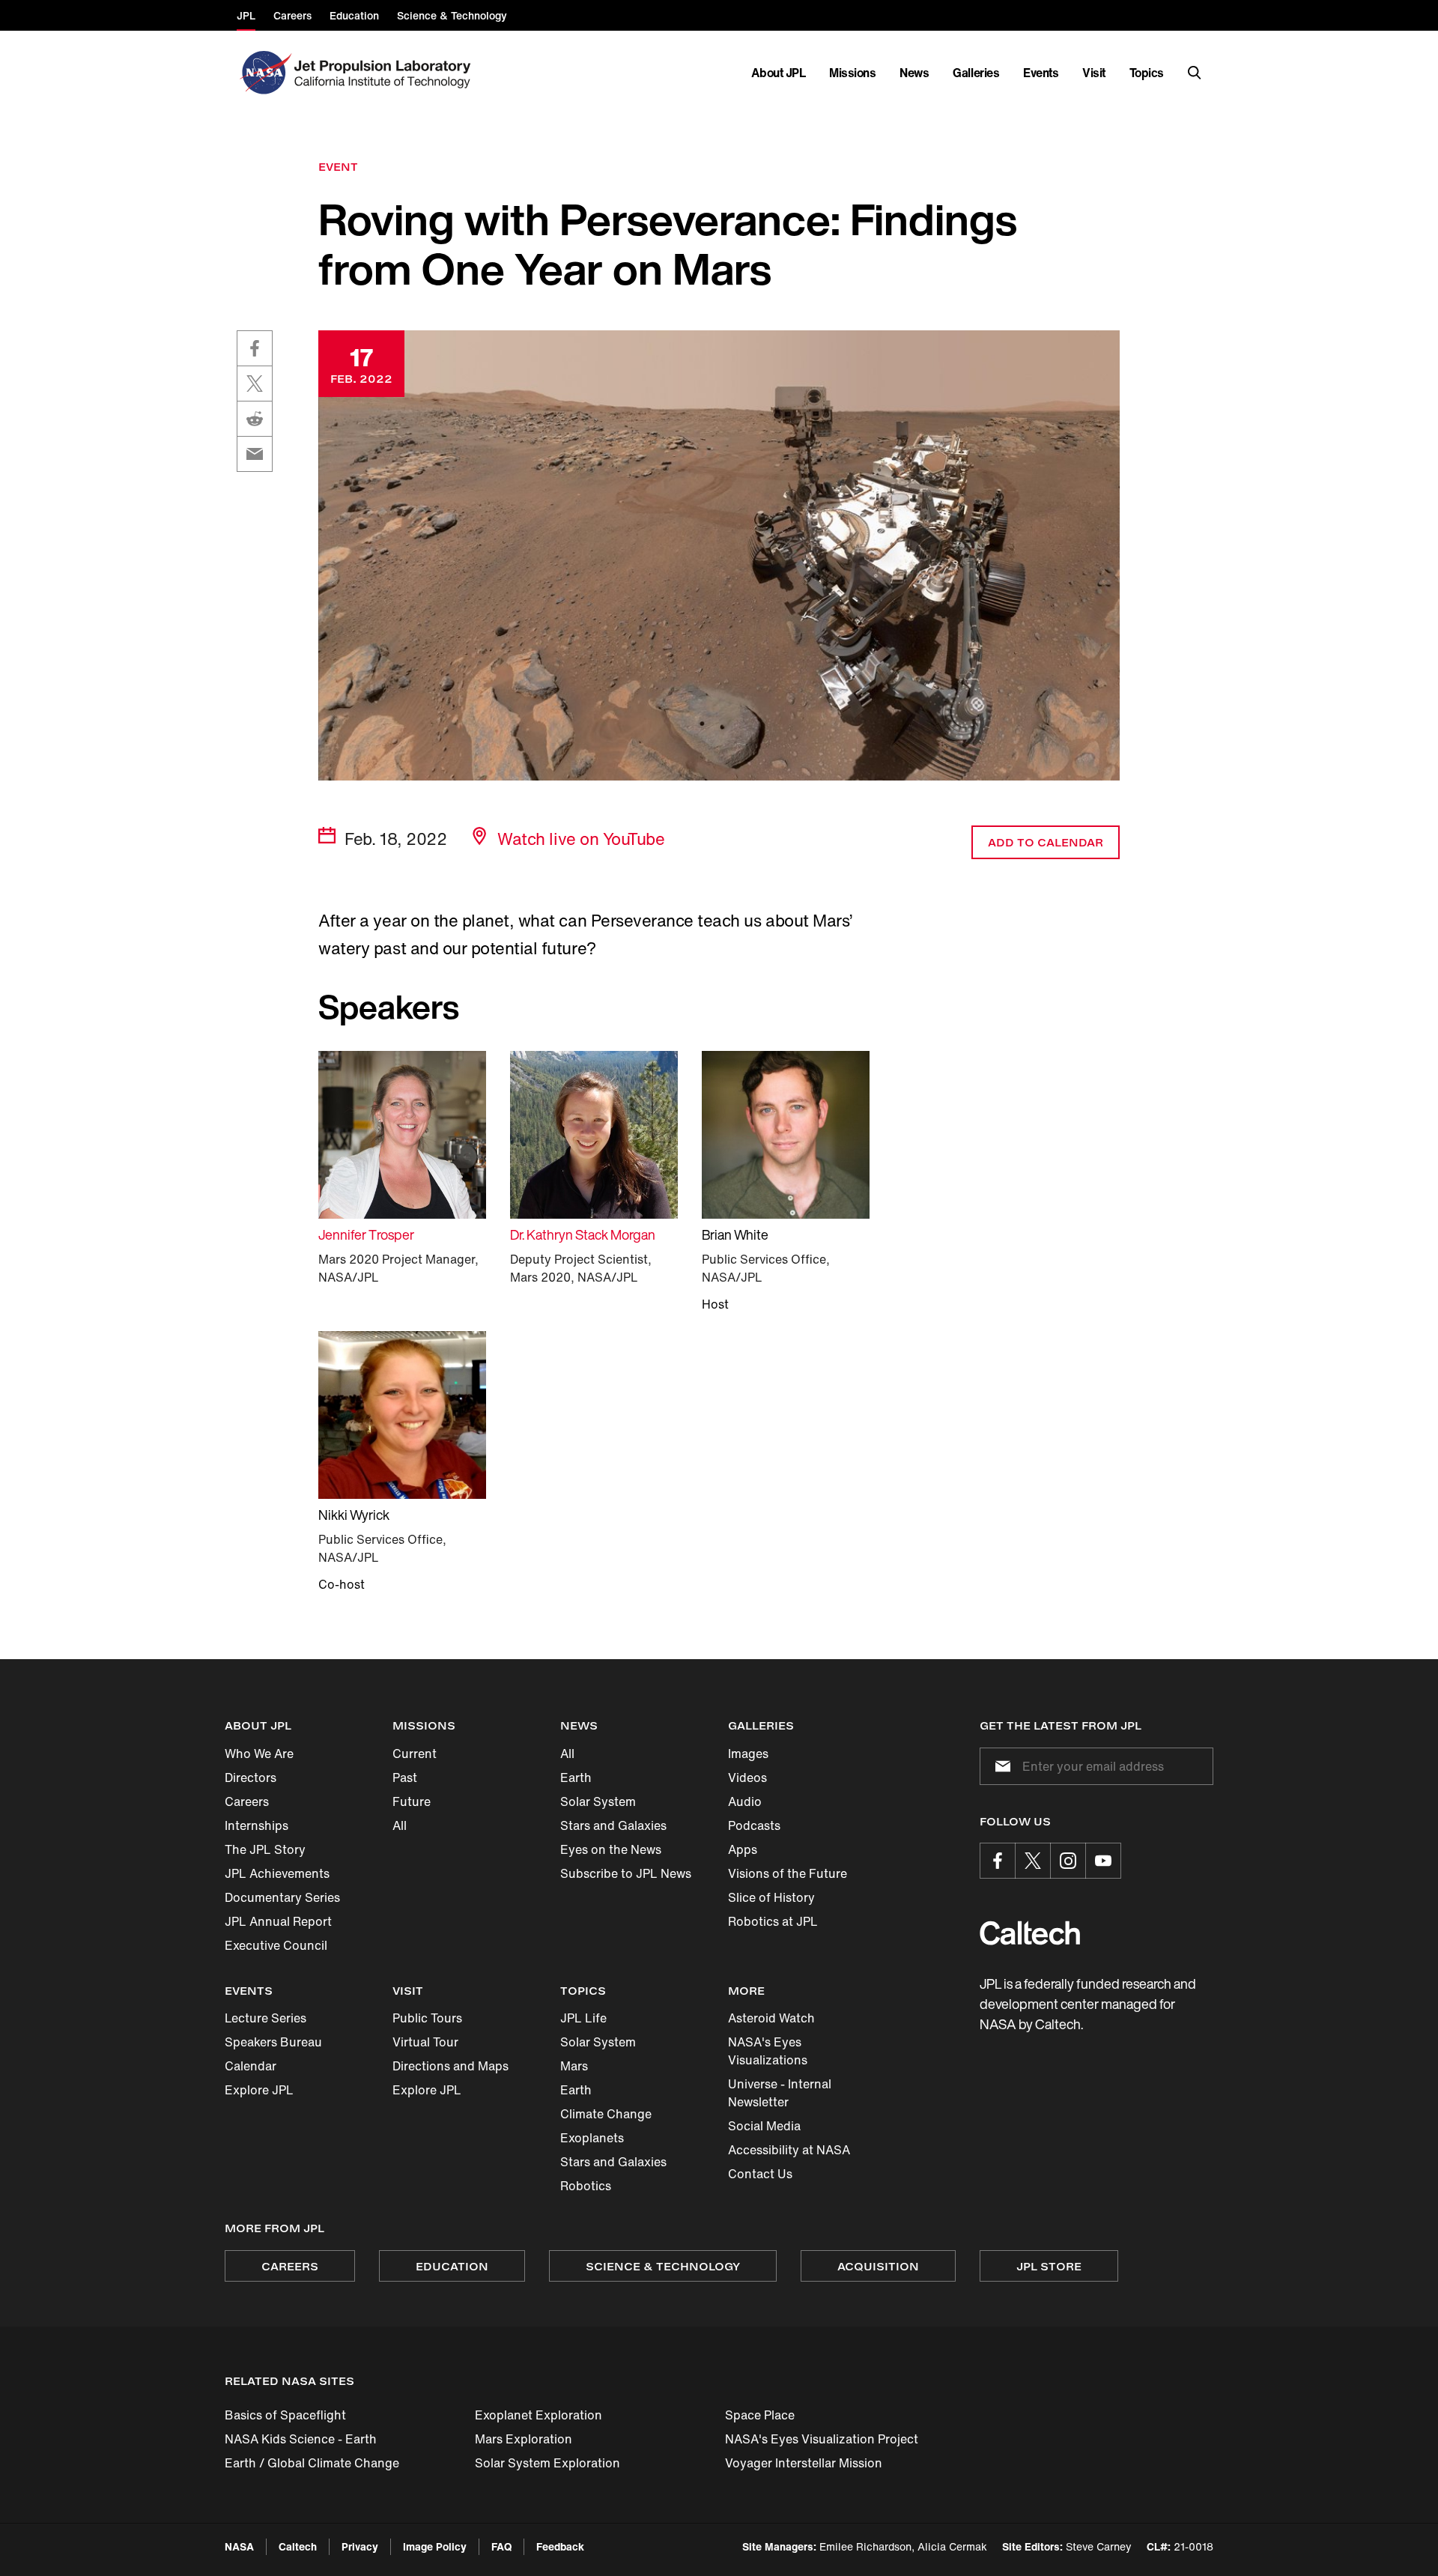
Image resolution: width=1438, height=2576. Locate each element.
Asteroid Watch (771, 2018)
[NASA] (264, 73)
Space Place (760, 2415)
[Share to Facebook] (255, 348)
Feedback (560, 2546)
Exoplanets (592, 2138)
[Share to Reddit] (255, 419)
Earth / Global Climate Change (312, 2463)
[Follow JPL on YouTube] (1103, 1861)
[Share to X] (255, 384)
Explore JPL (259, 2090)
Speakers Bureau (273, 2042)
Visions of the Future (788, 1873)
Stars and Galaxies (613, 1825)
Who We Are (259, 1754)
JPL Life (583, 2018)
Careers (247, 1801)
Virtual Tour (425, 2042)
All (400, 1825)
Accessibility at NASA (789, 2150)
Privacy (360, 2546)
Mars (574, 2066)
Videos (747, 1778)
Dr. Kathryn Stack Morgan (583, 1234)
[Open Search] (1195, 73)
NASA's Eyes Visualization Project (822, 2439)
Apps (743, 1849)
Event (338, 167)
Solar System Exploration (547, 2463)
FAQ (501, 2546)
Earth (576, 1778)
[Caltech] (1030, 1933)
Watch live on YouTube (581, 839)
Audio (745, 1801)
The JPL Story (265, 1849)
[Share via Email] (255, 454)
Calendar (251, 2066)
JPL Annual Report (278, 1921)
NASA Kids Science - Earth (301, 2439)
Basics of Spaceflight (285, 2415)
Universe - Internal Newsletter (780, 2093)
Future (412, 1801)
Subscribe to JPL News (626, 1873)
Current (415, 1754)
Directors (251, 1778)
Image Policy (435, 2546)
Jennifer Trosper (366, 1234)
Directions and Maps (450, 2066)
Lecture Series (266, 2018)
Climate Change (606, 2114)
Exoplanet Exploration (539, 2415)
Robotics (586, 2186)
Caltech (298, 2546)
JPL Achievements (277, 1873)
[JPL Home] (385, 73)
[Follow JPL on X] (1033, 1861)
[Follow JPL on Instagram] (1068, 1861)
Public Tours (427, 2018)
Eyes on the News (611, 1849)
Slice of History (771, 1897)
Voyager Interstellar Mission (804, 2463)
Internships (257, 1825)
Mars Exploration (524, 2439)
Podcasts (754, 1825)
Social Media (764, 2126)
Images (748, 1754)
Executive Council (276, 1945)
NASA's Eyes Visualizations (768, 2051)
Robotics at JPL (773, 1921)
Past (405, 1778)
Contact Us (760, 2174)
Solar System (598, 1801)
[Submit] (1000, 1766)
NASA (239, 2546)
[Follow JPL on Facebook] (998, 1861)
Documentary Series (282, 1897)
